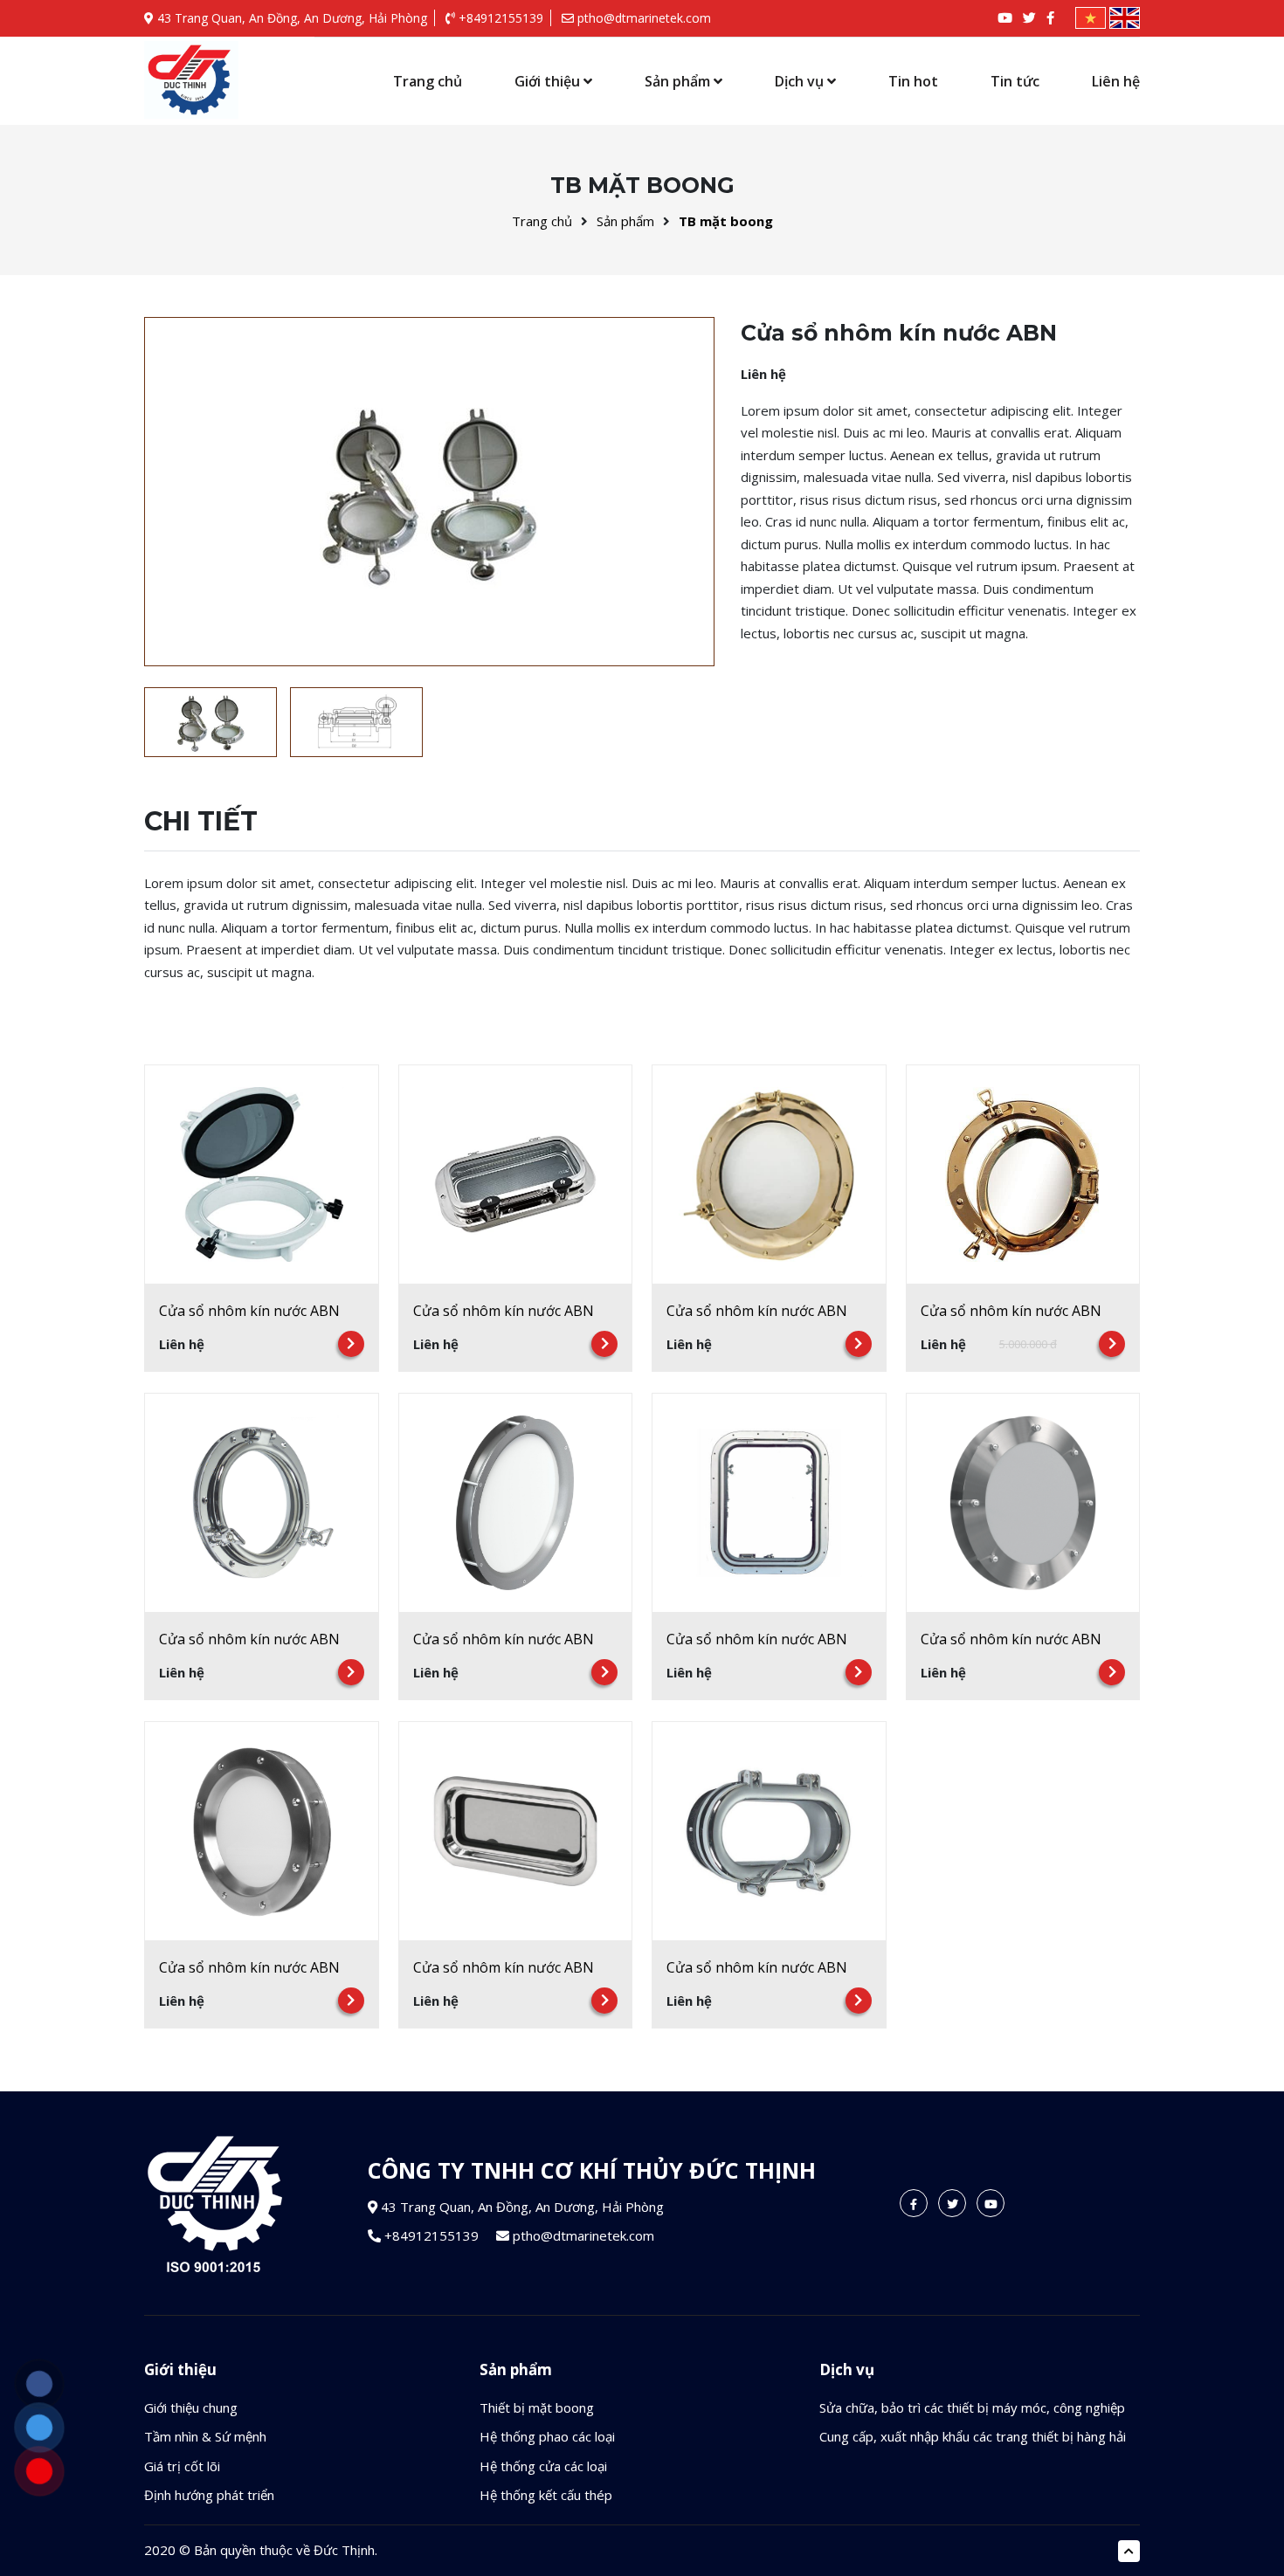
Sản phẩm (679, 81)
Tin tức (1015, 81)
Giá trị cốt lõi (182, 2466)
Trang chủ (428, 81)
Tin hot (913, 81)
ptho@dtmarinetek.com (642, 18)
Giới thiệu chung (191, 2407)
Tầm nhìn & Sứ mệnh (205, 2436)
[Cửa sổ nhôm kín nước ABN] (191, 80)
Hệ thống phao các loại (547, 2436)
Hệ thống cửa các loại (543, 2466)
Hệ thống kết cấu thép (546, 2495)
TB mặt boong (726, 221)
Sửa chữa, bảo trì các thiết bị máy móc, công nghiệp (972, 2407)
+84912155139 (499, 18)
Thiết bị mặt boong (537, 2407)
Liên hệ (1116, 81)
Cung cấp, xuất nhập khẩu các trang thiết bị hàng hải (973, 2436)
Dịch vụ (801, 81)
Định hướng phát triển (209, 2495)
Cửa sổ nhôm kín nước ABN (249, 1311)
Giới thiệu (549, 81)
